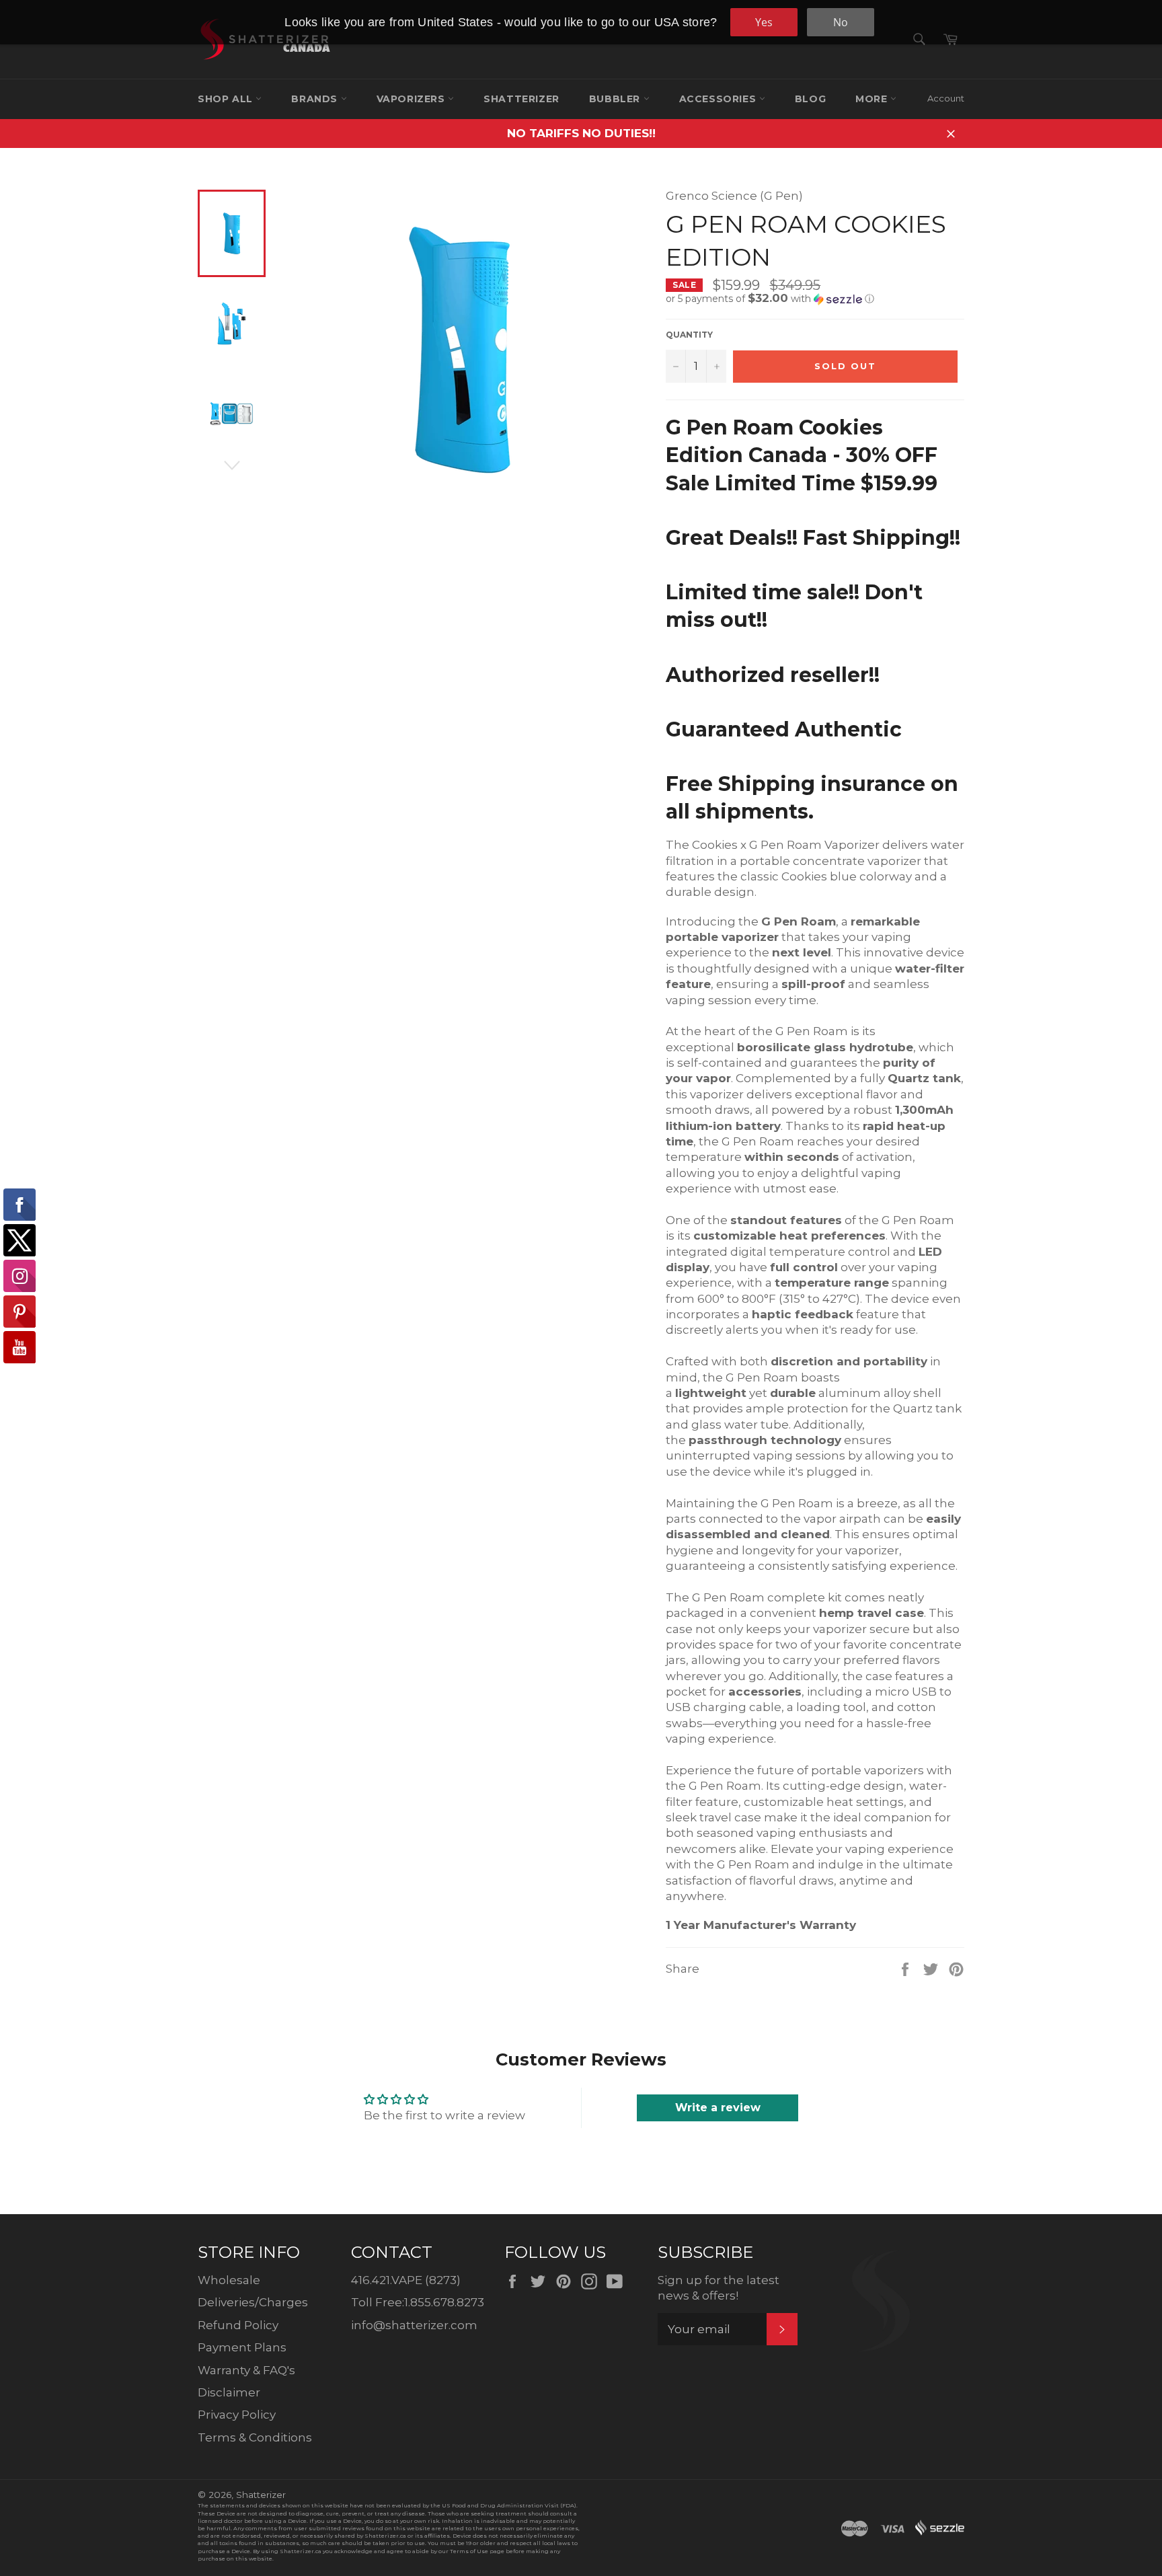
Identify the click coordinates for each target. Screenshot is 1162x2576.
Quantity (689, 335)
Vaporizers (413, 99)
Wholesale (229, 2280)
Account (946, 98)
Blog (810, 99)
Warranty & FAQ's (246, 2370)
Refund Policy (238, 2325)
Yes (764, 22)
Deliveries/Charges (253, 2302)
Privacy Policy (237, 2415)
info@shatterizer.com (414, 2325)
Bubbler (616, 99)
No (841, 22)
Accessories (719, 99)
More (873, 99)
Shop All (227, 99)
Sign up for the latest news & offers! (719, 2288)
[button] (815, 299)
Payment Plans (242, 2347)
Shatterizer (521, 99)
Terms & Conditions (255, 2437)
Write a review (718, 2108)
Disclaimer (229, 2392)
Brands (316, 99)
